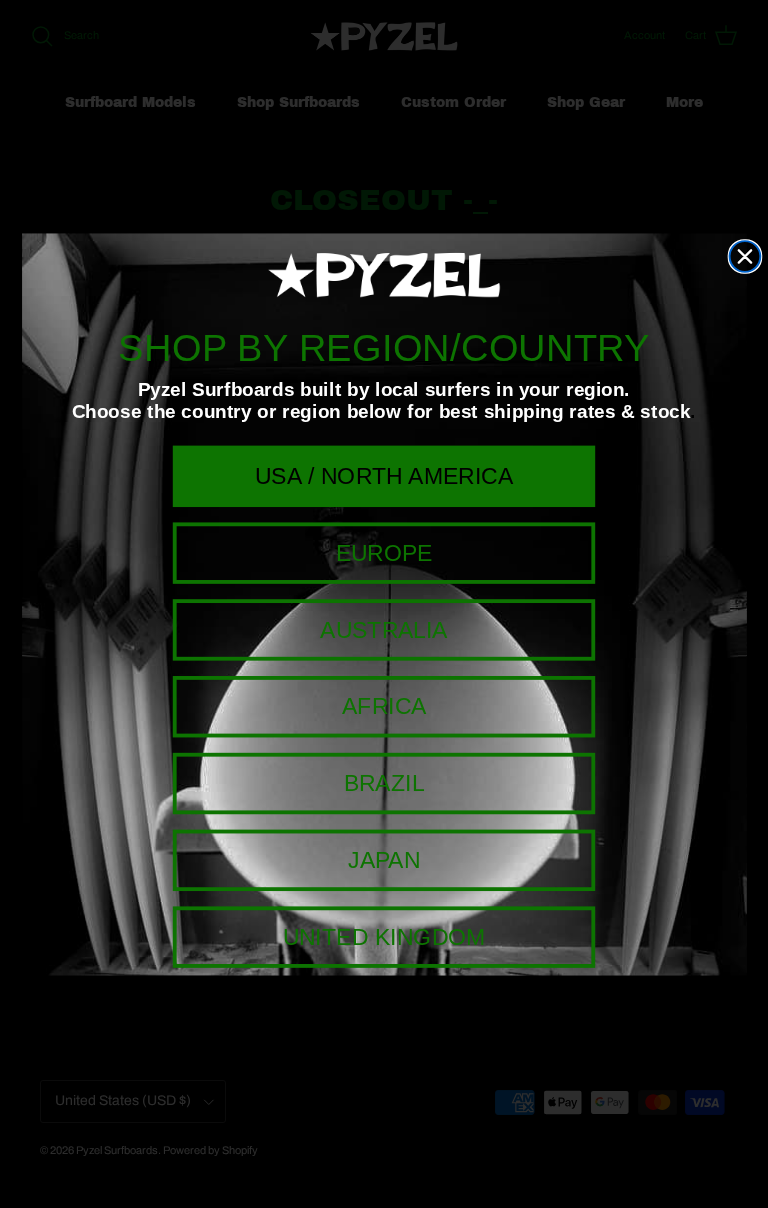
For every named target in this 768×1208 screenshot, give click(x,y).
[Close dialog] (745, 256)
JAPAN (384, 859)
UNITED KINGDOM (384, 936)
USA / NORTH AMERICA (384, 475)
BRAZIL (384, 782)
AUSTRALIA (384, 629)
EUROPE (384, 552)
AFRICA (384, 706)
